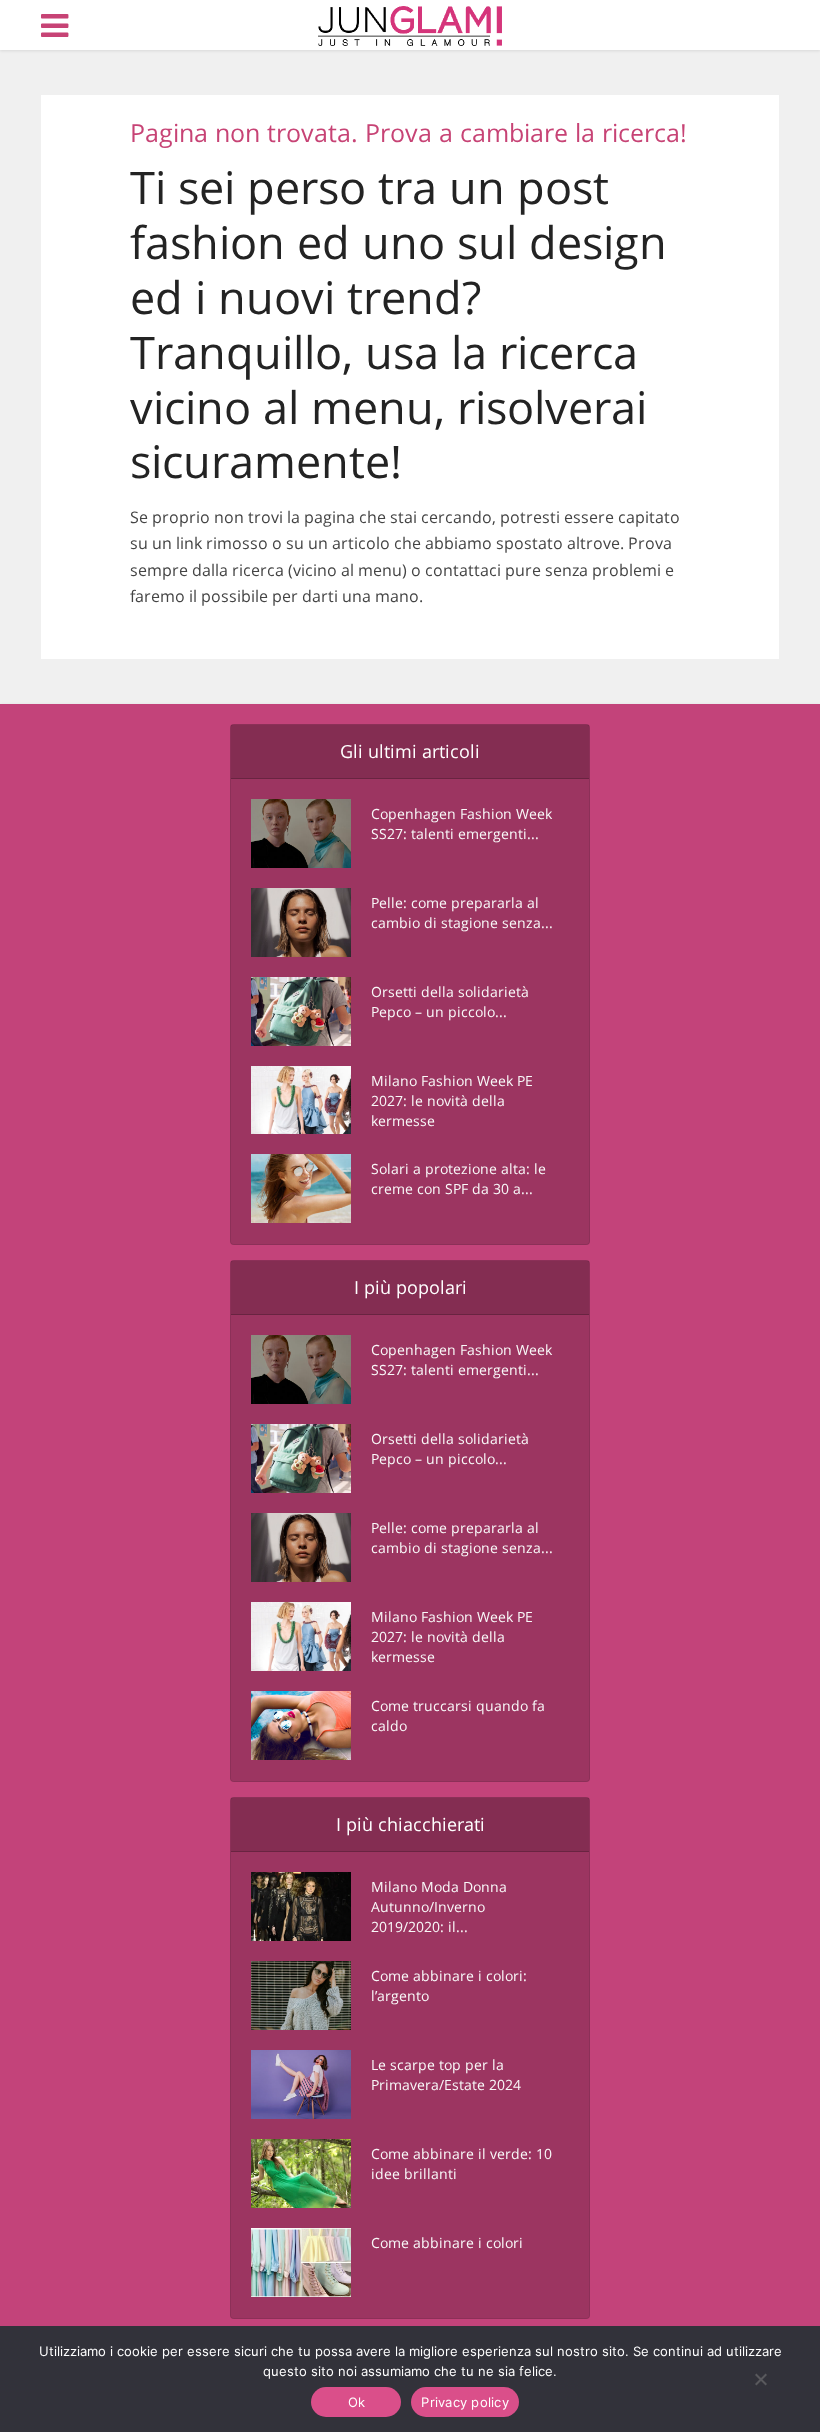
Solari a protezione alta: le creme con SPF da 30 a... (458, 1178)
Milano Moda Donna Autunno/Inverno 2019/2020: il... (439, 1906)
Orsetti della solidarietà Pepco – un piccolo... (450, 1001)
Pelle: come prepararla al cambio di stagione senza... (462, 912)
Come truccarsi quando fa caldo (458, 1715)
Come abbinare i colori (447, 2242)
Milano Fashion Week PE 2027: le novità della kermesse (452, 1100)
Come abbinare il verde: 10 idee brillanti (461, 2163)
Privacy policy (465, 2402)
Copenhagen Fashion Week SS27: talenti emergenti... (461, 823)
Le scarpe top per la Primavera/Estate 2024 (446, 2074)
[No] (760, 2379)
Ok (357, 2402)
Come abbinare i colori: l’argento (449, 1985)
